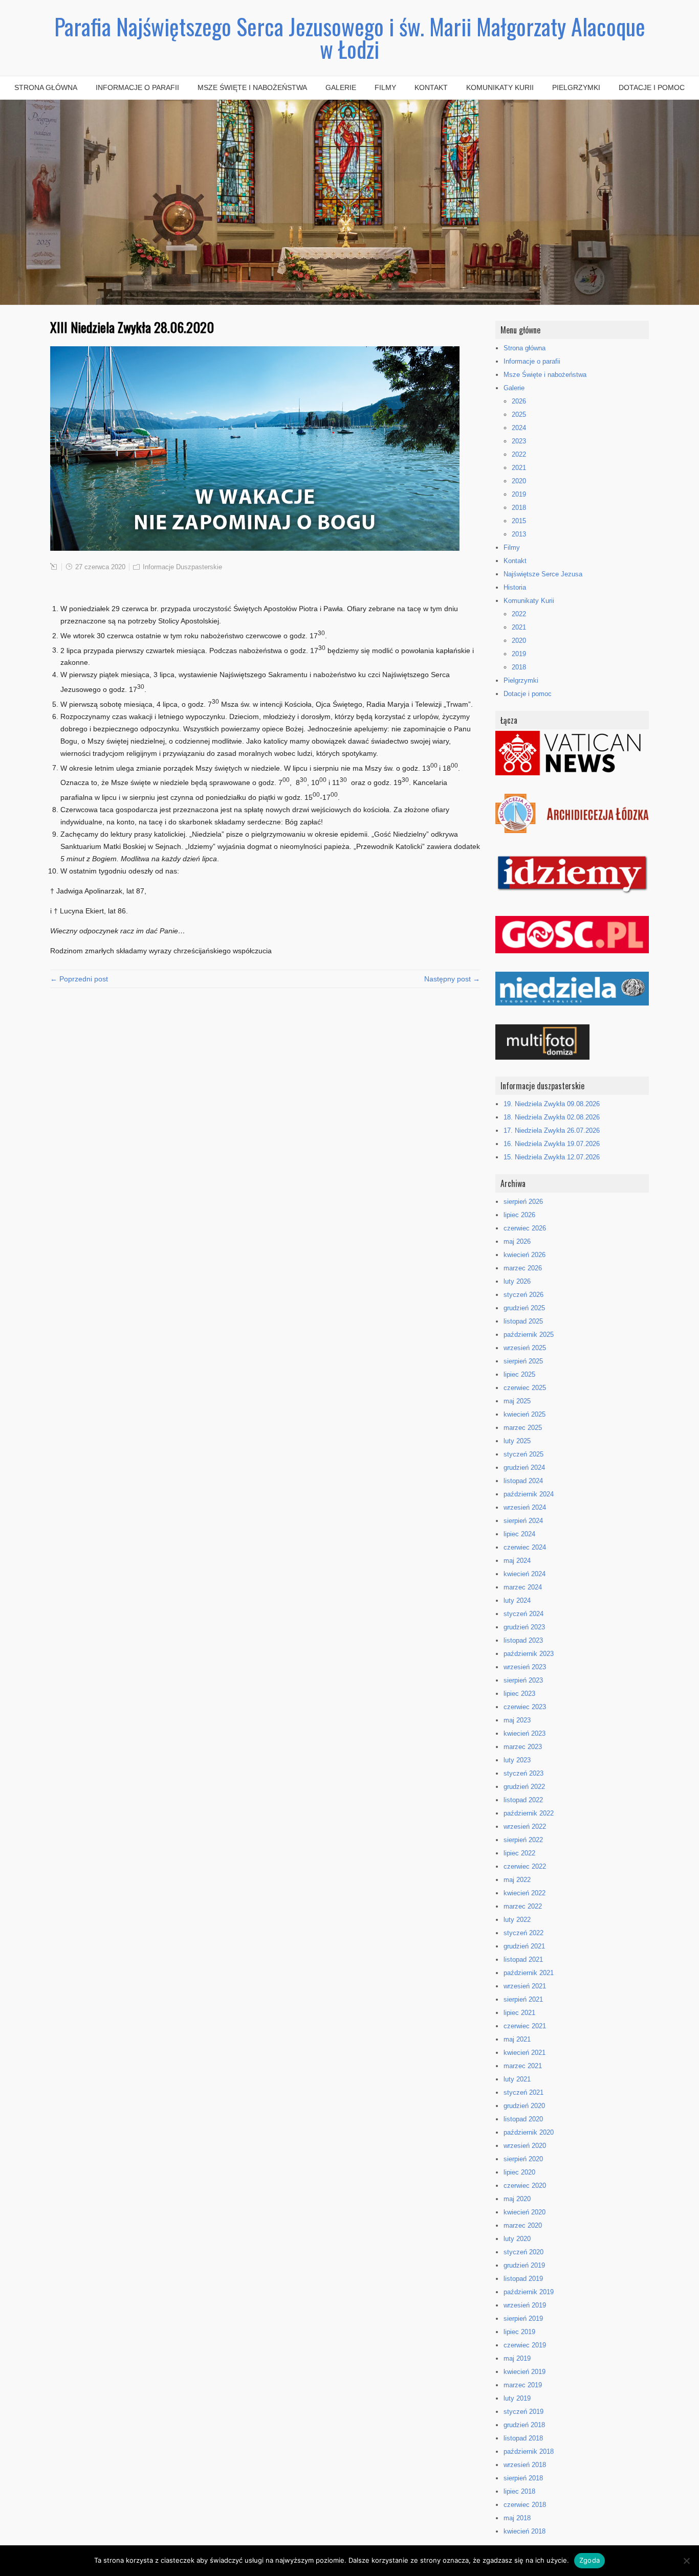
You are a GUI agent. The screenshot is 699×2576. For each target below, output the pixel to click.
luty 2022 (517, 1920)
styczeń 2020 (523, 2252)
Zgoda (589, 2560)
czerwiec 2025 (525, 1388)
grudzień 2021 (524, 1946)
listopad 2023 (523, 1640)
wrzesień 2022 (525, 1827)
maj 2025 (517, 1401)
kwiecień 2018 (525, 2531)
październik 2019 (529, 2292)
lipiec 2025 (519, 1374)
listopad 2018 (523, 2438)
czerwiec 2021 (525, 2026)
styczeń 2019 (523, 2412)
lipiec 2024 (519, 1534)
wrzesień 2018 (525, 2465)
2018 (519, 508)
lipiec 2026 (519, 1215)
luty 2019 (517, 2398)
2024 (519, 428)
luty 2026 (517, 1281)
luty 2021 (517, 2079)
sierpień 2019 (523, 2319)
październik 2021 (529, 1973)
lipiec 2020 (519, 2172)
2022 (519, 454)
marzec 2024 (523, 1587)
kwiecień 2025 (525, 1414)
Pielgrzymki (576, 87)
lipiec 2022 (519, 1853)
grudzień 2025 (524, 1308)
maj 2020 (517, 2199)
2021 (519, 468)
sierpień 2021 (523, 1999)
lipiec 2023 (519, 1694)
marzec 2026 (523, 1268)
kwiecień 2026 (525, 1255)
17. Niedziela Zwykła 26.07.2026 (552, 1130)
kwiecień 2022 (525, 1893)
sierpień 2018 (523, 2478)
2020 (519, 481)
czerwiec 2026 (525, 1228)
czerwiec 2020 (525, 2186)
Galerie (341, 87)
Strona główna (46, 87)
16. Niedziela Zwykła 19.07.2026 (552, 1144)
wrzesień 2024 (525, 1507)
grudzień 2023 (524, 1627)
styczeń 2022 (523, 1933)
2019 (519, 494)
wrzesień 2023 (525, 1667)
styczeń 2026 (523, 1295)
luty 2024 (517, 1600)
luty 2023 (517, 1760)
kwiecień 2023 (525, 1733)
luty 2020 (517, 2239)
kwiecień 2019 (525, 2372)
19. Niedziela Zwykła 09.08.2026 (552, 1104)
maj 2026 (517, 1241)
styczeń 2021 (523, 2092)
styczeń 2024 (523, 1614)
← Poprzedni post (79, 979)
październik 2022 (529, 1813)
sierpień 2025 (523, 1361)
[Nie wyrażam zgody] (686, 2561)
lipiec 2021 (519, 2013)
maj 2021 (517, 2039)
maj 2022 (517, 1880)
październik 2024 (529, 1494)
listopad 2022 (523, 1800)
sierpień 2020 (523, 2159)
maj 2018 (517, 2518)
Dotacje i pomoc (652, 87)
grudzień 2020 (524, 2106)
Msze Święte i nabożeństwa (252, 87)
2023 (519, 441)
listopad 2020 (523, 2119)
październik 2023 (529, 1654)
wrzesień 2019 (525, 2305)
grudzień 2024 (524, 1468)
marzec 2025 (523, 1428)
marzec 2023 (523, 1747)
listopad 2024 (523, 1481)
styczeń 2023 (523, 1773)
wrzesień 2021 (525, 1986)
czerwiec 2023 (525, 1707)
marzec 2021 (523, 2066)
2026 (519, 401)
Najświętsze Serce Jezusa (543, 574)
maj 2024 (517, 1561)
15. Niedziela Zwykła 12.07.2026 (552, 1157)
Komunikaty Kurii (500, 87)
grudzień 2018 (524, 2425)
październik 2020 (529, 2132)
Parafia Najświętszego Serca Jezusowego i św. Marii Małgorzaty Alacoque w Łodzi (350, 38)
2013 (519, 534)
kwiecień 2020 (525, 2212)
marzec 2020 (523, 2225)
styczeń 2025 (523, 1454)
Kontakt (431, 87)
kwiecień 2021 (525, 2053)
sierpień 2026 (523, 1202)
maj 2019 (517, 2358)
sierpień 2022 (523, 1840)
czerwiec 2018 (525, 2505)
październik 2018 (529, 2451)
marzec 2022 (523, 1906)
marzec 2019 (523, 2385)
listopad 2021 (523, 1959)
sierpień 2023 (523, 1680)
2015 (519, 521)
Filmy (385, 87)
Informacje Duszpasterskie (182, 567)
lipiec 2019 (519, 2332)
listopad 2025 (523, 1321)
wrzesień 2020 (525, 2146)
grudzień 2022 (524, 1787)
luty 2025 (517, 1441)
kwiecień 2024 (525, 1574)
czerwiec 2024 (525, 1547)
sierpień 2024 (523, 1521)
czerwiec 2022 (525, 1866)
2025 (519, 415)
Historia (515, 587)
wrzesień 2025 (525, 1348)
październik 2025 (529, 1335)
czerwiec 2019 (525, 2345)
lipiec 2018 (519, 2491)
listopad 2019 (523, 2279)
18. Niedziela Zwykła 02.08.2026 (552, 1117)
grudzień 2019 (524, 2265)
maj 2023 (517, 1720)
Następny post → (452, 979)
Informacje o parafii (137, 87)
